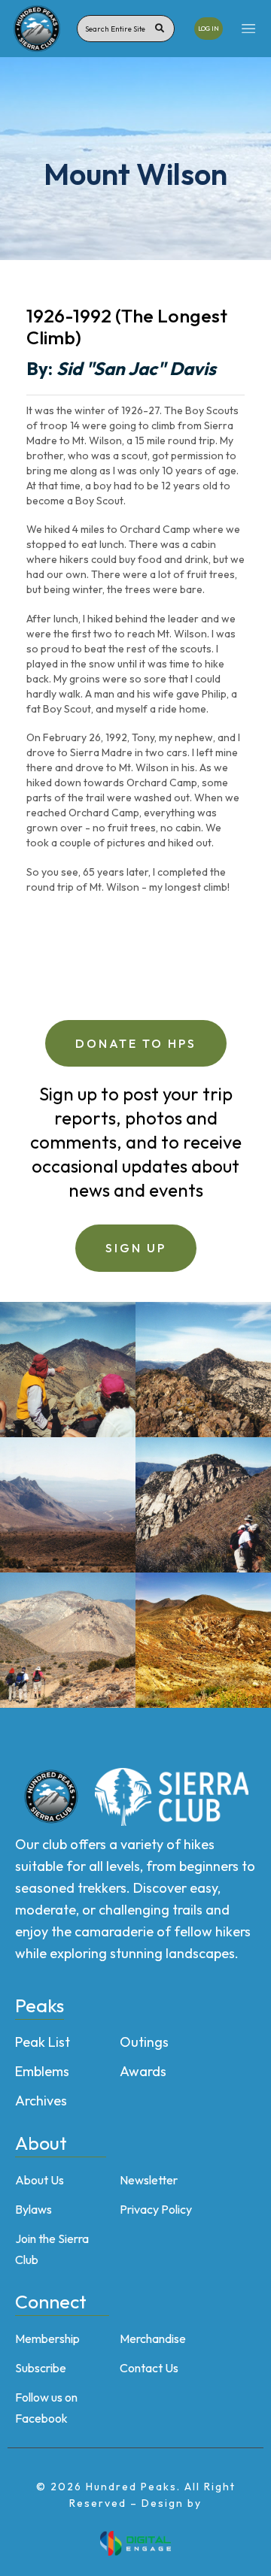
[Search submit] (160, 29)
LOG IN (209, 28)
